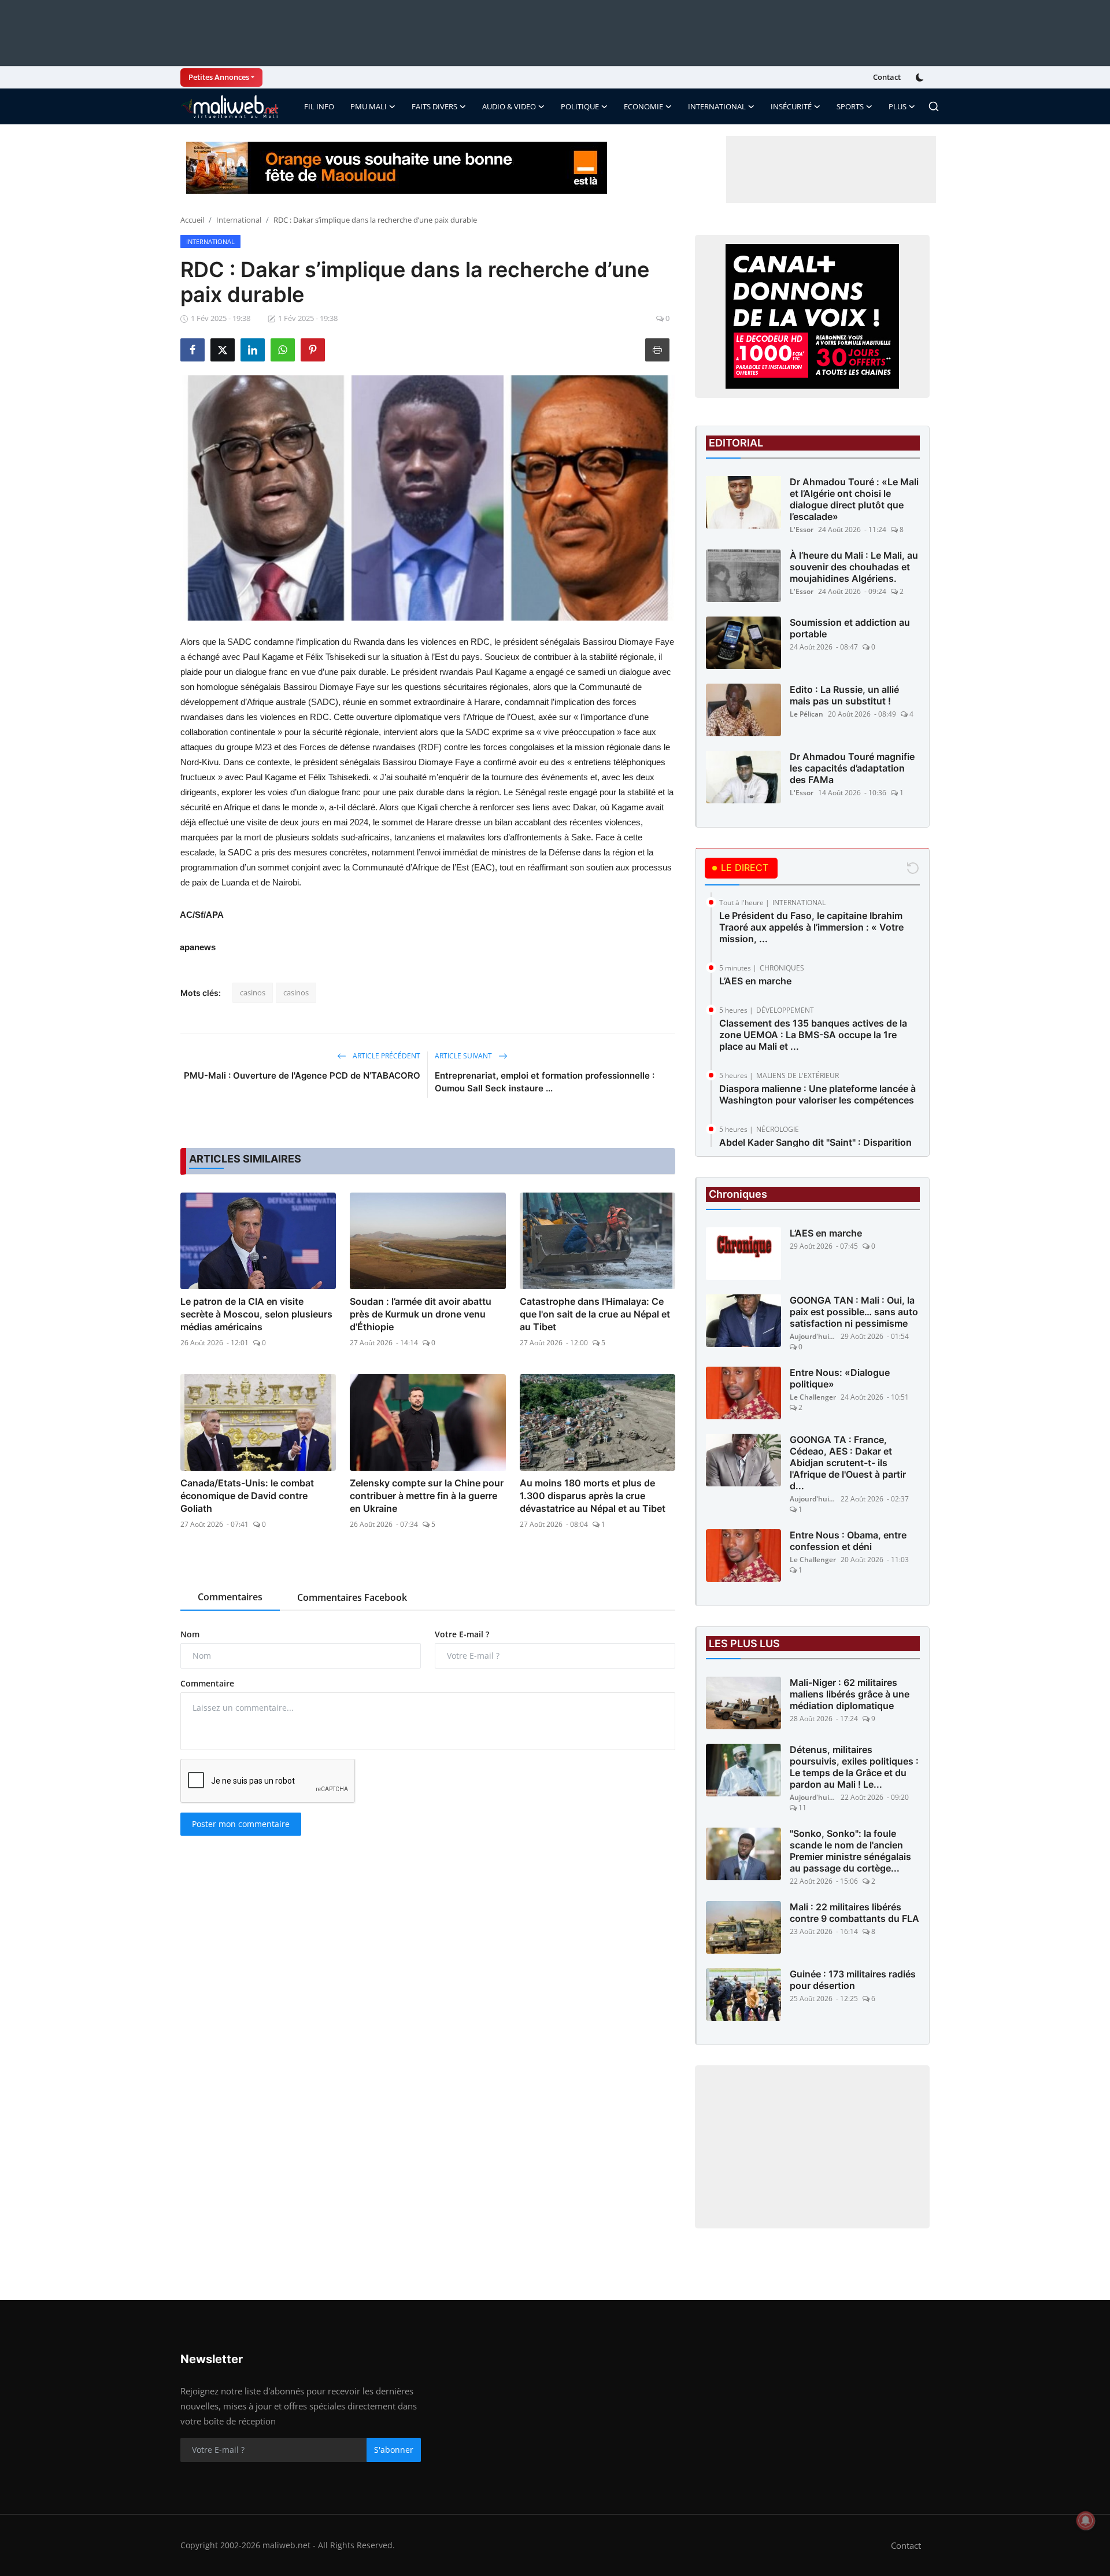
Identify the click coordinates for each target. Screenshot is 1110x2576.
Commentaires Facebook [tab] (352, 1597)
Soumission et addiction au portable (850, 628)
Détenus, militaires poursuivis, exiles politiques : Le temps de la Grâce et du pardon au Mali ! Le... (854, 1767)
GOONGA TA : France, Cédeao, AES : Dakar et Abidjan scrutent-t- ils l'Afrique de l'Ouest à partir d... (848, 1463)
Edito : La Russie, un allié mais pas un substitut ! (844, 695)
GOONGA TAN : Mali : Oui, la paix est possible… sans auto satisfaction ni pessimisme (854, 1312)
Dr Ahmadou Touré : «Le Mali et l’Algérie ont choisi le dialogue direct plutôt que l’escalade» (854, 499)
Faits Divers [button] (434, 106)
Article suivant (464, 1056)
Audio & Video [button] (509, 106)
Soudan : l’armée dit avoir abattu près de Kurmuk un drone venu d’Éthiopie (421, 1314)
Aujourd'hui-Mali (813, 1336)
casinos (253, 992)
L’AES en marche (755, 981)
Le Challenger (813, 1397)
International (239, 220)
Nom (190, 1634)
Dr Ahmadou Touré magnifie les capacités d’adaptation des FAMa (852, 768)
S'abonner (394, 2450)
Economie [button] (643, 106)
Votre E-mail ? (462, 1634)
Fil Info (319, 106)
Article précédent (386, 1056)
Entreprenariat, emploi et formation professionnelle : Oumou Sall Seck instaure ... (545, 1082)
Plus (898, 106)
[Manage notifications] (1086, 2520)
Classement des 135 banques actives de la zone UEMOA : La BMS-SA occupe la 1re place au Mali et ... (813, 1035)
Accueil (192, 220)
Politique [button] (580, 106)
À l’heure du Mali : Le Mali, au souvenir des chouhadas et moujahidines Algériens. (854, 567)
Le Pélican (806, 714)
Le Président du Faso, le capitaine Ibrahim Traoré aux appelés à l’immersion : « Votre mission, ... (811, 927)
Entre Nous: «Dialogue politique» (840, 1378)
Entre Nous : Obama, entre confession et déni (848, 1541)
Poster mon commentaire (241, 1824)
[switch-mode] (921, 77)
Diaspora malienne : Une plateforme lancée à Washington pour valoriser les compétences (817, 1094)
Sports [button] (850, 106)
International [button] (717, 106)
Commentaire (207, 1683)
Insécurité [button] (791, 106)
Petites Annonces (219, 77)
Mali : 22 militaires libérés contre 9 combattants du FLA (854, 1913)
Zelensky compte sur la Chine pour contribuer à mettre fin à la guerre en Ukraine (427, 1496)
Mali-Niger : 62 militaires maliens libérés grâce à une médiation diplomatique (850, 1694)
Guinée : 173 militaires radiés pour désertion (853, 1980)
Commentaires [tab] (230, 1597)
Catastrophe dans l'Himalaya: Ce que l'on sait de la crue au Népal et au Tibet (595, 1314)
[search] (934, 106)
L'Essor (802, 529)
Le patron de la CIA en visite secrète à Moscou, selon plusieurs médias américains (256, 1314)
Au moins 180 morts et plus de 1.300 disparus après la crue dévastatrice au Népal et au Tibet (593, 1496)
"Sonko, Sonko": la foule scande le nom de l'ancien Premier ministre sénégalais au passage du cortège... (850, 1851)
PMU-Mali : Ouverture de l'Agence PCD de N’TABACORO (302, 1075)
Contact (887, 77)
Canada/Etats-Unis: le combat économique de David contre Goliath (247, 1496)
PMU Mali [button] (369, 106)
